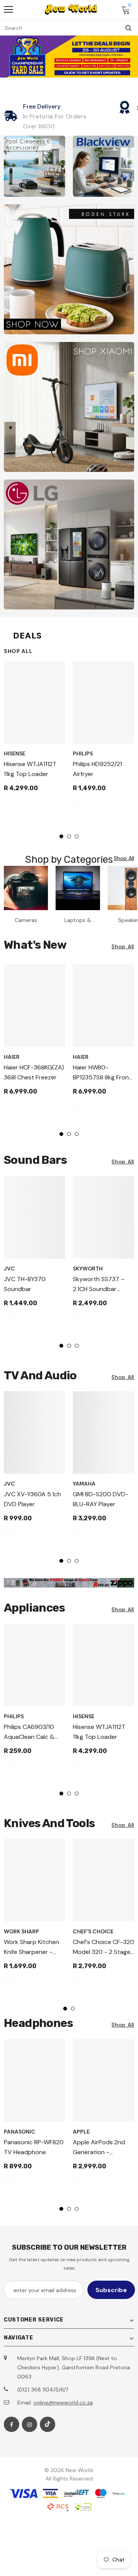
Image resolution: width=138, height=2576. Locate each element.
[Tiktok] (48, 2424)
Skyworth (88, 1269)
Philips (83, 753)
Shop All (18, 651)
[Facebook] (11, 2424)
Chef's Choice (93, 1931)
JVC (9, 1269)
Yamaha (84, 1484)
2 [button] (69, 836)
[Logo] (71, 10)
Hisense (15, 753)
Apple (81, 2132)
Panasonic (20, 2132)
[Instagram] (30, 2424)
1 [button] (61, 836)
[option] (34, 737)
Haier (12, 1057)
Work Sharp (21, 1931)
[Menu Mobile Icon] (8, 10)
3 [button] (77, 836)
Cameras (26, 920)
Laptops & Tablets (78, 920)
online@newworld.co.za (63, 2403)
